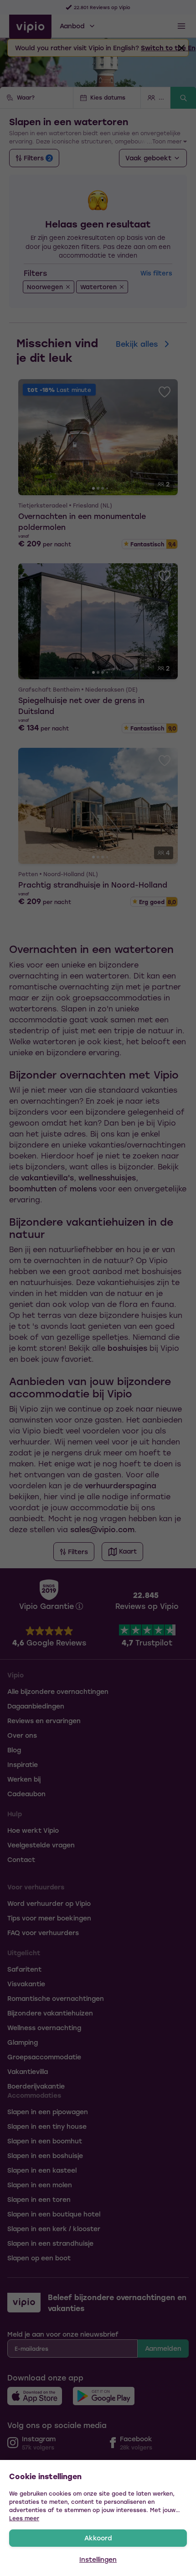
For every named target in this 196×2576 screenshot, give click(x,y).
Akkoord (98, 2538)
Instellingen (98, 2559)
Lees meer (24, 2518)
